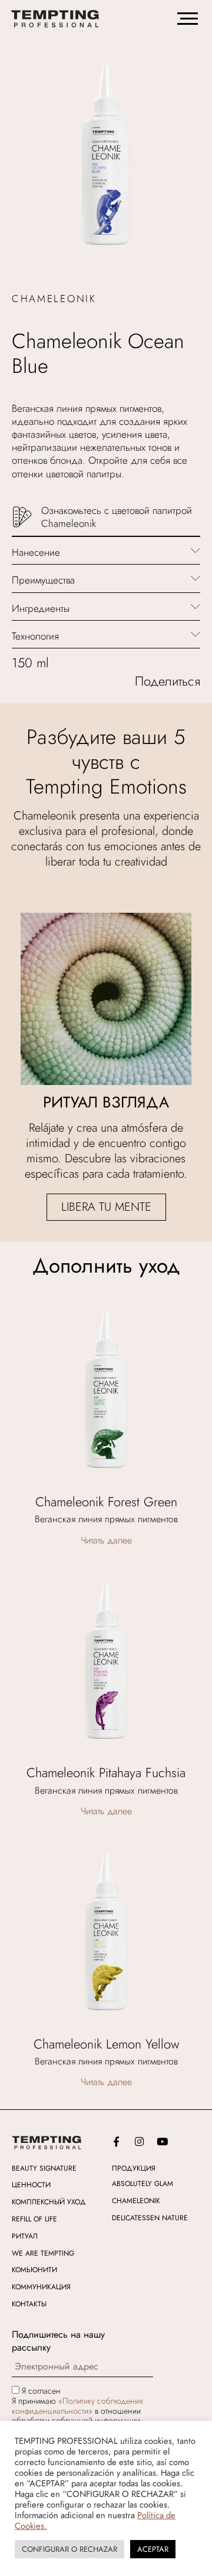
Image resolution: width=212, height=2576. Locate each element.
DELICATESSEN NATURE (150, 2218)
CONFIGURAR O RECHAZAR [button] (69, 2549)
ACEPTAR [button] (153, 2549)
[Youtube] (162, 2142)
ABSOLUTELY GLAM (143, 2184)
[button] (106, 551)
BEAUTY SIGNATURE (44, 2168)
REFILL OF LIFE (34, 2219)
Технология (35, 636)
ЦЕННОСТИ (31, 2185)
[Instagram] (139, 2142)
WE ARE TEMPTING (43, 2253)
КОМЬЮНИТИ (34, 2270)
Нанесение (36, 552)
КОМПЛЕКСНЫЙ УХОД (49, 2202)
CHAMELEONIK (136, 2201)
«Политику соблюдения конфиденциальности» (77, 2406)
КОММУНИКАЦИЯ (41, 2287)
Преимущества (43, 580)
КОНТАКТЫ (29, 2304)
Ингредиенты (41, 608)
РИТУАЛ (25, 2236)
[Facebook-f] (116, 2142)
